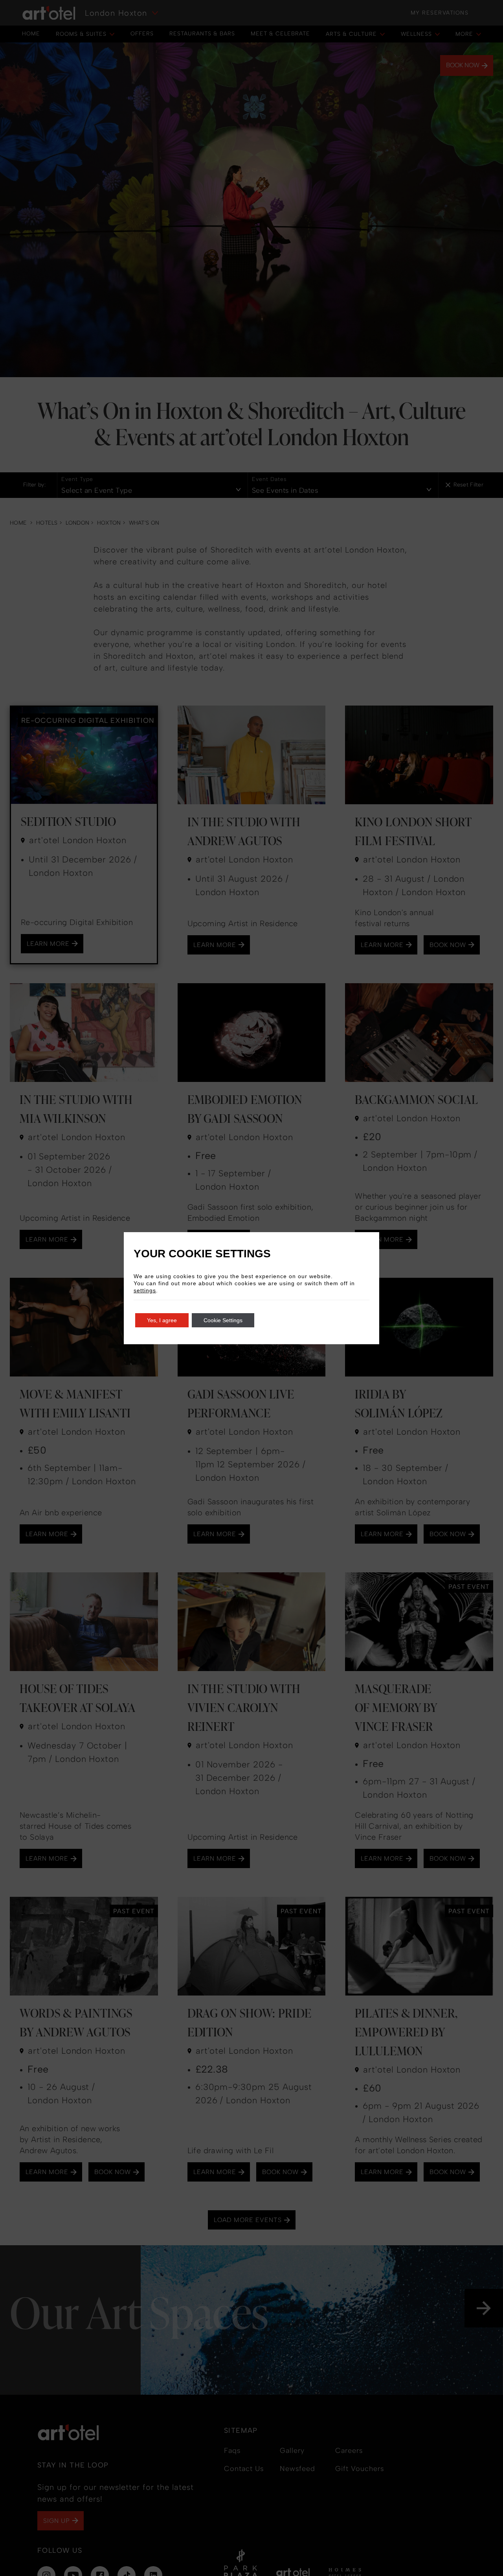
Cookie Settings (223, 1320)
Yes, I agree (162, 1320)
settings (145, 1290)
